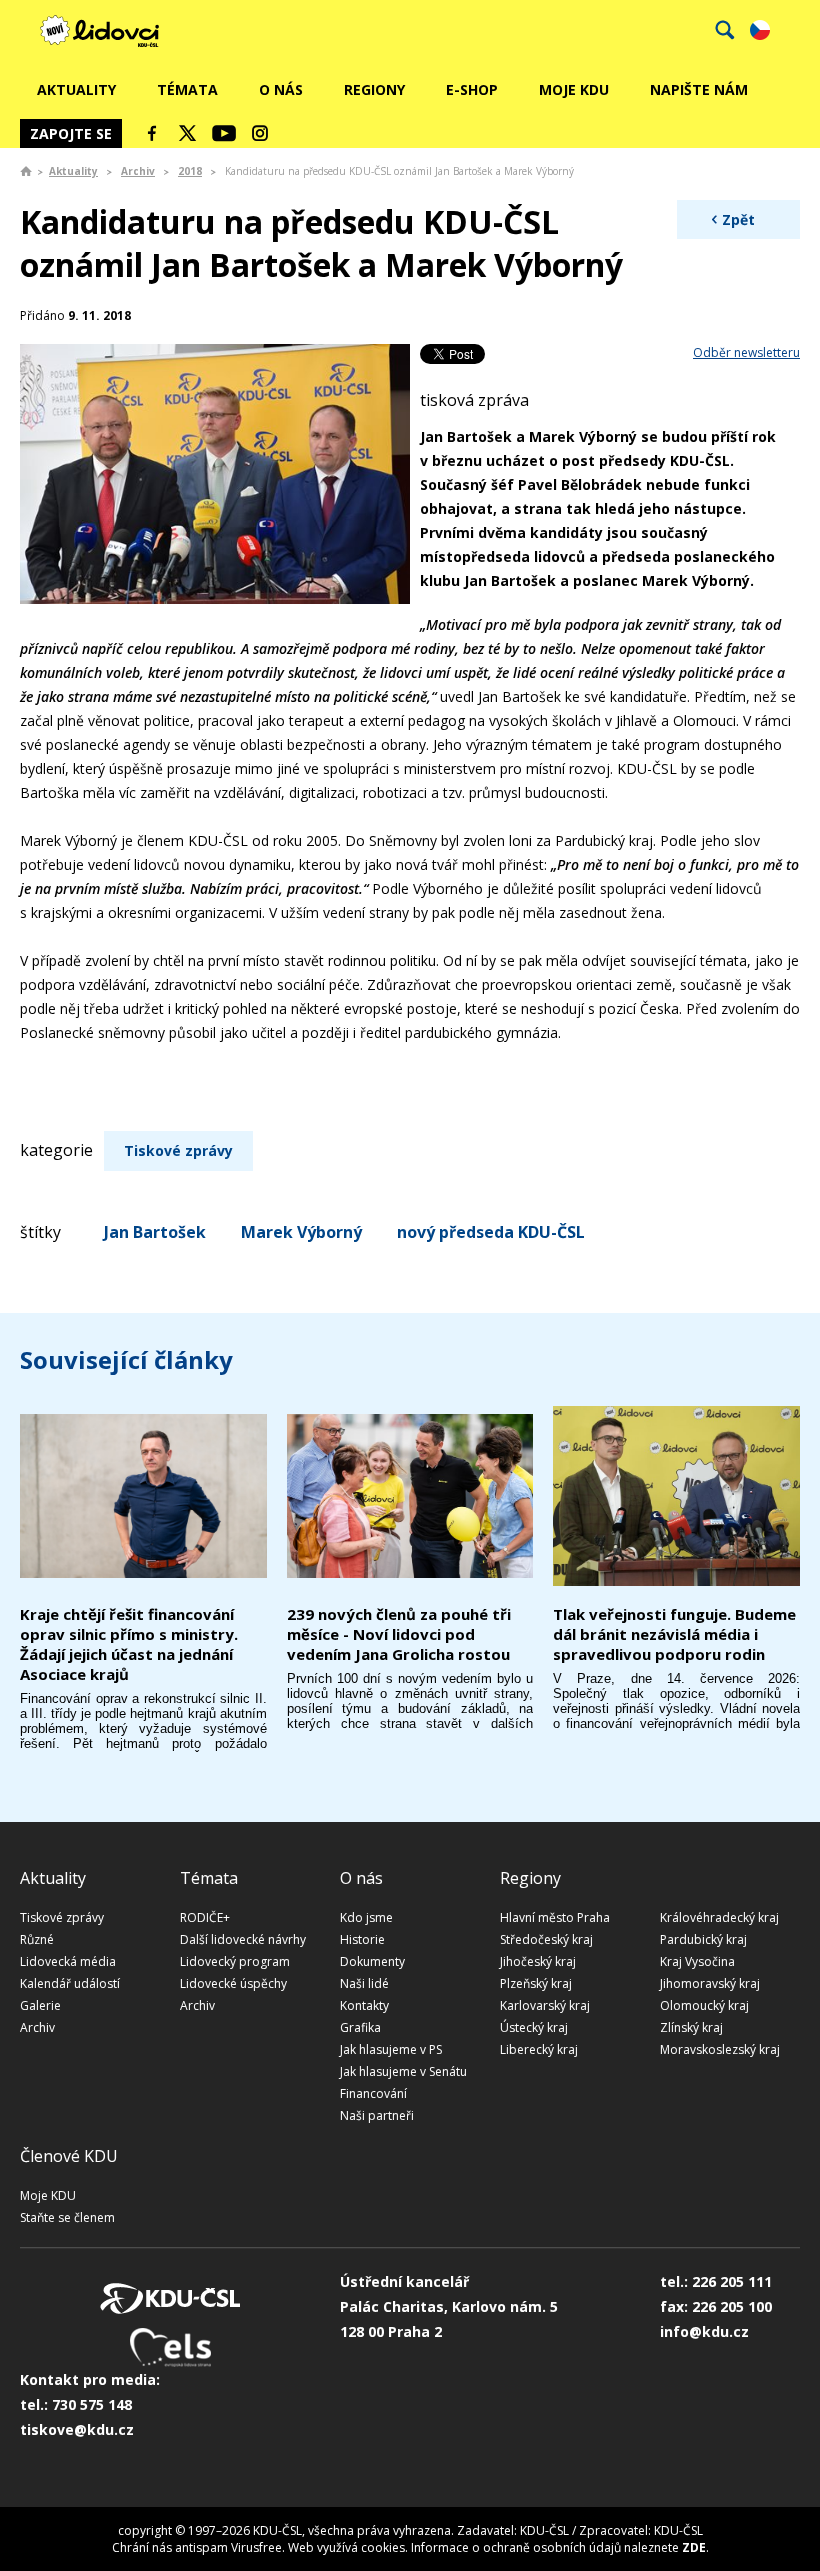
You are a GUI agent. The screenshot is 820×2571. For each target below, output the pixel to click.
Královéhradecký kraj (719, 1917)
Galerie (40, 2005)
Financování (373, 2093)
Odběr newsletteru (746, 352)
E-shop (472, 89)
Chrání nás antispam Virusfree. (198, 2547)
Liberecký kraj (539, 2049)
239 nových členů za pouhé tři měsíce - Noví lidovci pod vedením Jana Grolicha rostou (399, 1634)
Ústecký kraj (534, 2027)
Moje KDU (574, 89)
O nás (281, 89)
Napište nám (699, 89)
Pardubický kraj (703, 1939)
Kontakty (364, 2005)
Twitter (188, 133)
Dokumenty (372, 1961)
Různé (37, 1939)
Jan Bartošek (155, 1232)
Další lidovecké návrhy (243, 1939)
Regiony (374, 89)
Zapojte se (71, 133)
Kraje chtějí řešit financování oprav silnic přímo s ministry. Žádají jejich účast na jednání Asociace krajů (129, 1644)
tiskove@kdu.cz (77, 2429)
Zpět (738, 219)
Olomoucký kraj (704, 2005)
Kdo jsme (366, 1917)
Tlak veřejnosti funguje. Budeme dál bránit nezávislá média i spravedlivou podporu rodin (674, 1634)
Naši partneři (377, 2115)
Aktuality (76, 89)
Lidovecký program (235, 1961)
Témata (187, 89)
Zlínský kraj (691, 2027)
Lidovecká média (68, 1961)
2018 (190, 171)
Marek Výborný (301, 1232)
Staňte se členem (67, 2217)
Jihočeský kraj (538, 1961)
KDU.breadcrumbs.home (26, 171)
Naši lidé (364, 1983)
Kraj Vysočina (697, 1961)
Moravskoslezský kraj (720, 2049)
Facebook (152, 133)
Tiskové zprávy (178, 1150)
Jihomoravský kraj (710, 1983)
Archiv (138, 171)
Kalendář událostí (70, 1983)
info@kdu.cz (704, 2331)
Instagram (260, 133)
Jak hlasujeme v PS (391, 2049)
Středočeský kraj (546, 1939)
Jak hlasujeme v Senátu (403, 2071)
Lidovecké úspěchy (233, 1983)
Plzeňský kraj (536, 1983)
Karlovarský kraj (545, 2005)
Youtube (224, 133)
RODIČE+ (205, 1917)
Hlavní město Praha (555, 1917)
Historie (362, 1939)
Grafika (360, 2027)
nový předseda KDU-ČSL (491, 1232)
